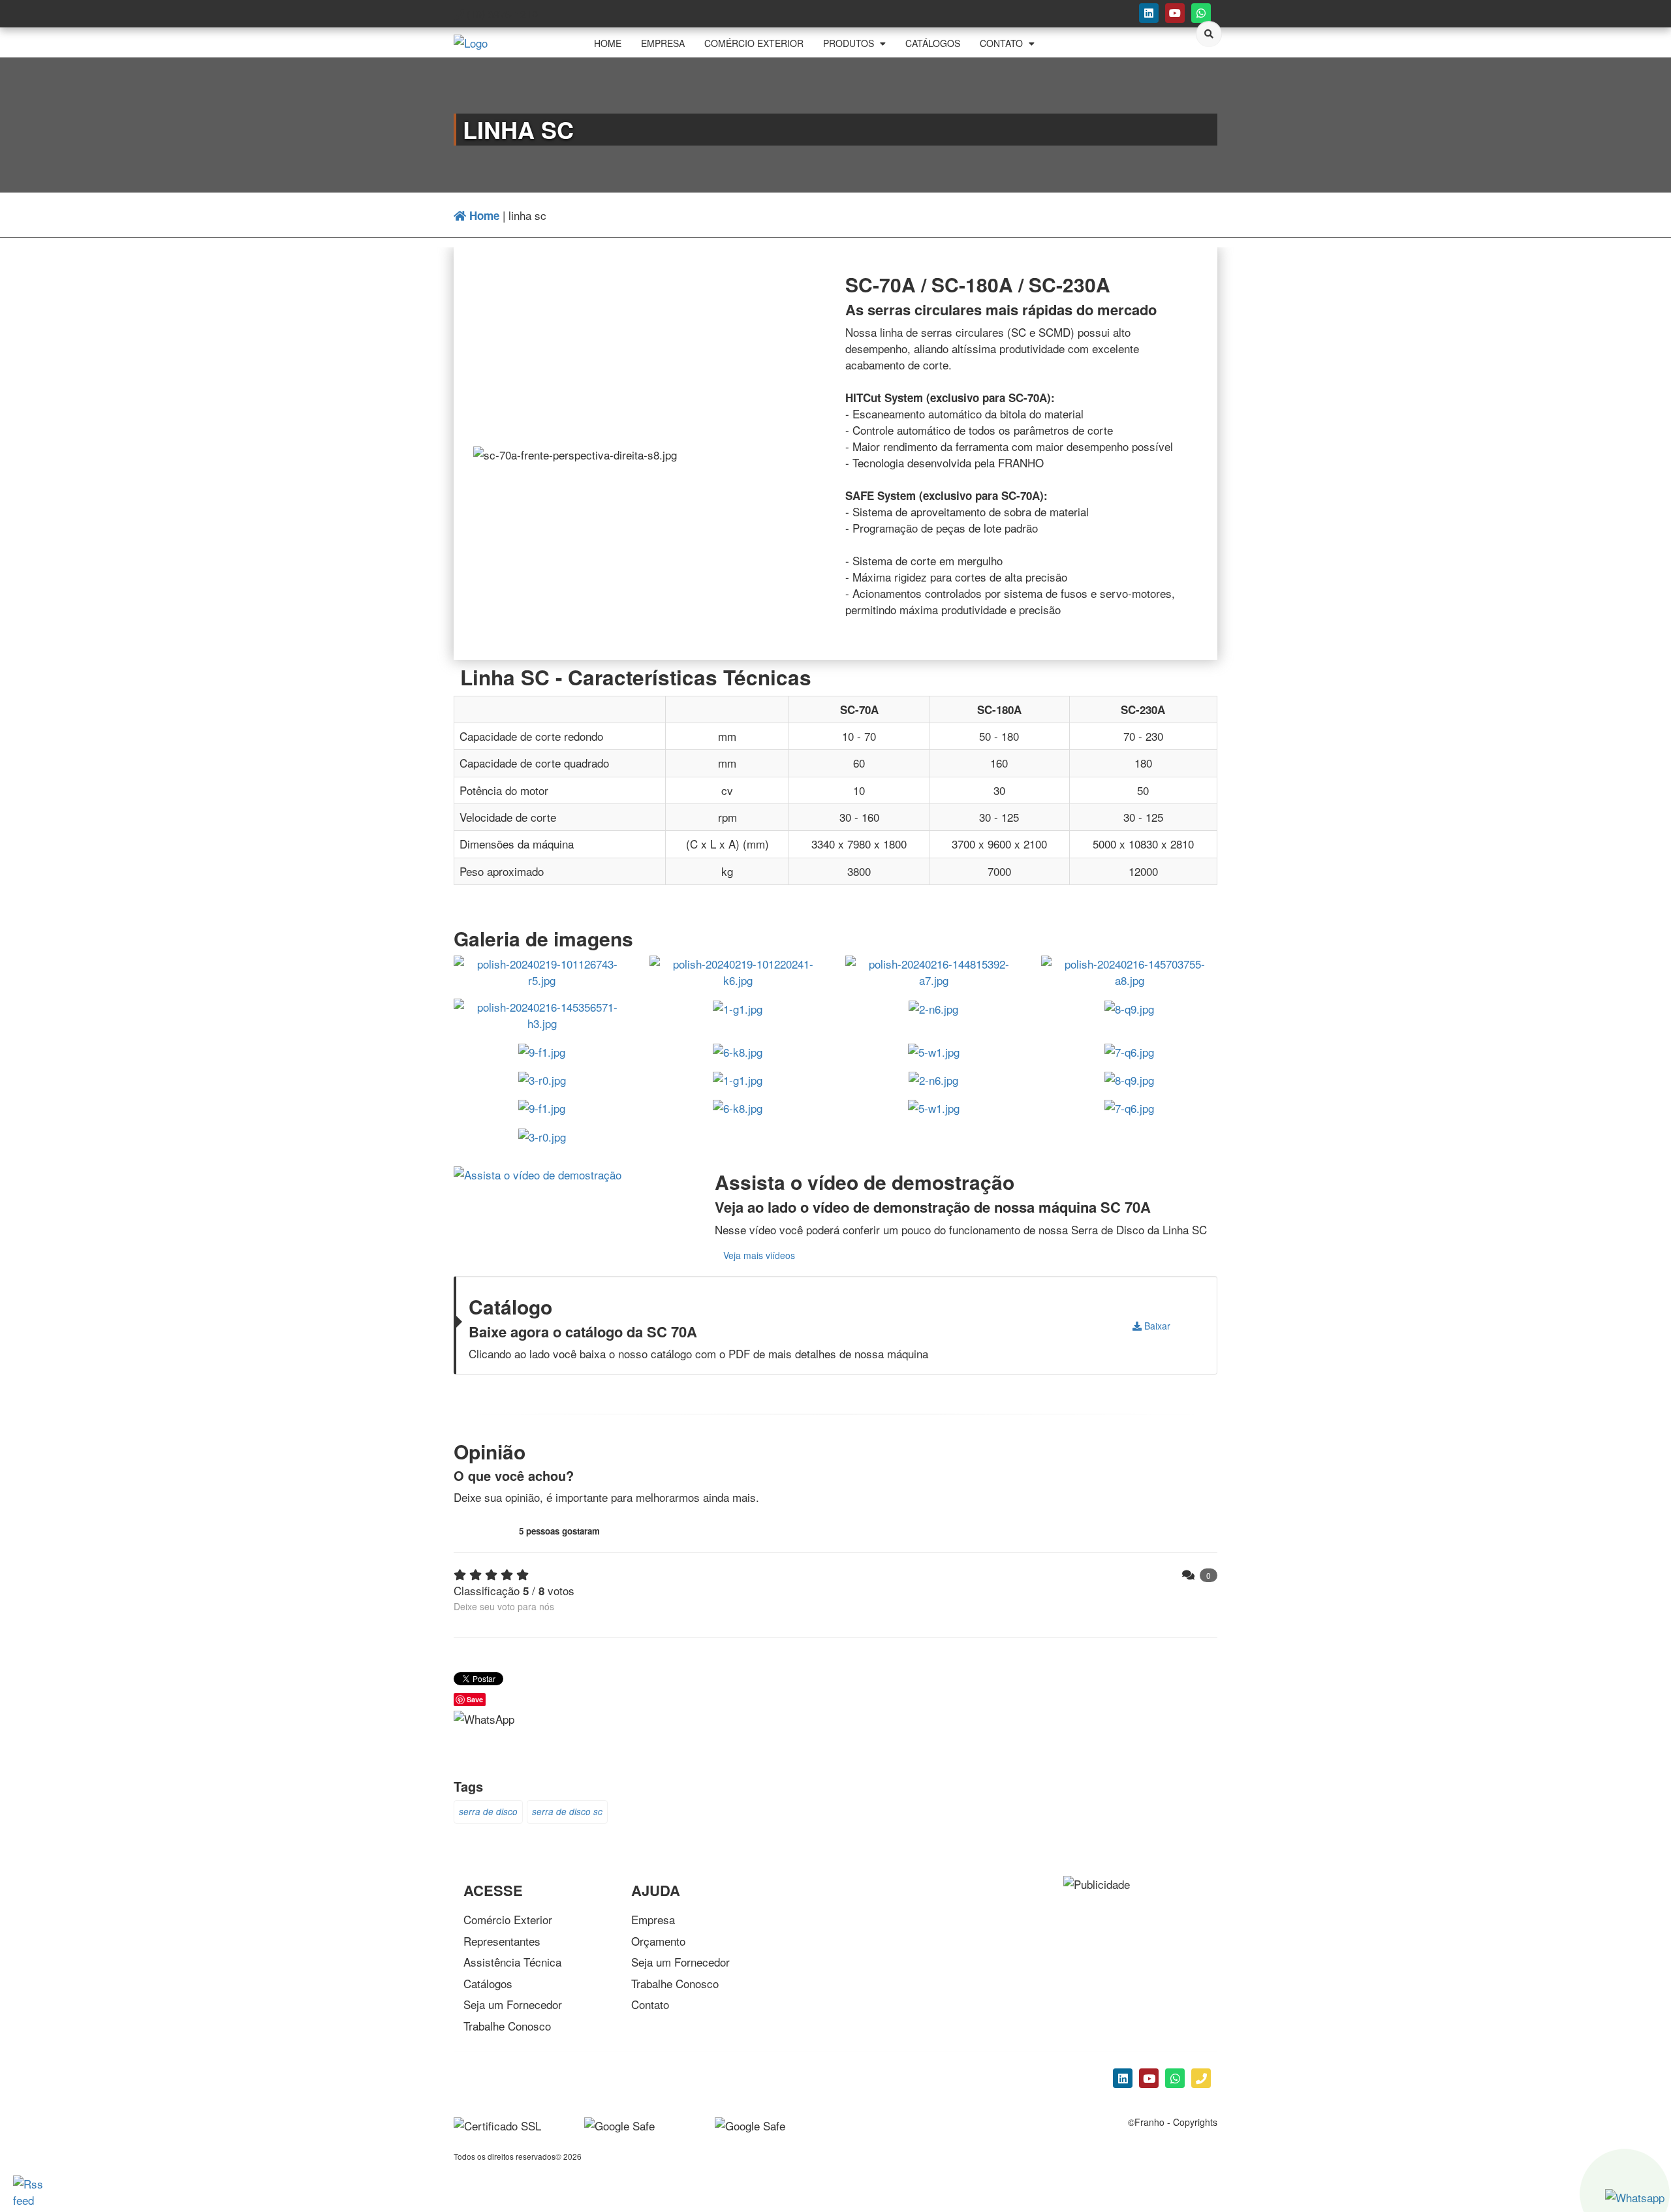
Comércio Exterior (508, 1919)
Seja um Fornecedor (513, 2004)
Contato (650, 2004)
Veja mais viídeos (759, 1255)
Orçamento (658, 1941)
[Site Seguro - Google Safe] (750, 2124)
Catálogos (488, 1983)
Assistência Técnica (512, 1962)
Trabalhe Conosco (507, 2026)
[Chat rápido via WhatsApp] (1201, 13)
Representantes (502, 1941)
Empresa (653, 1919)
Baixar (1156, 1326)
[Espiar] (538, 1173)
